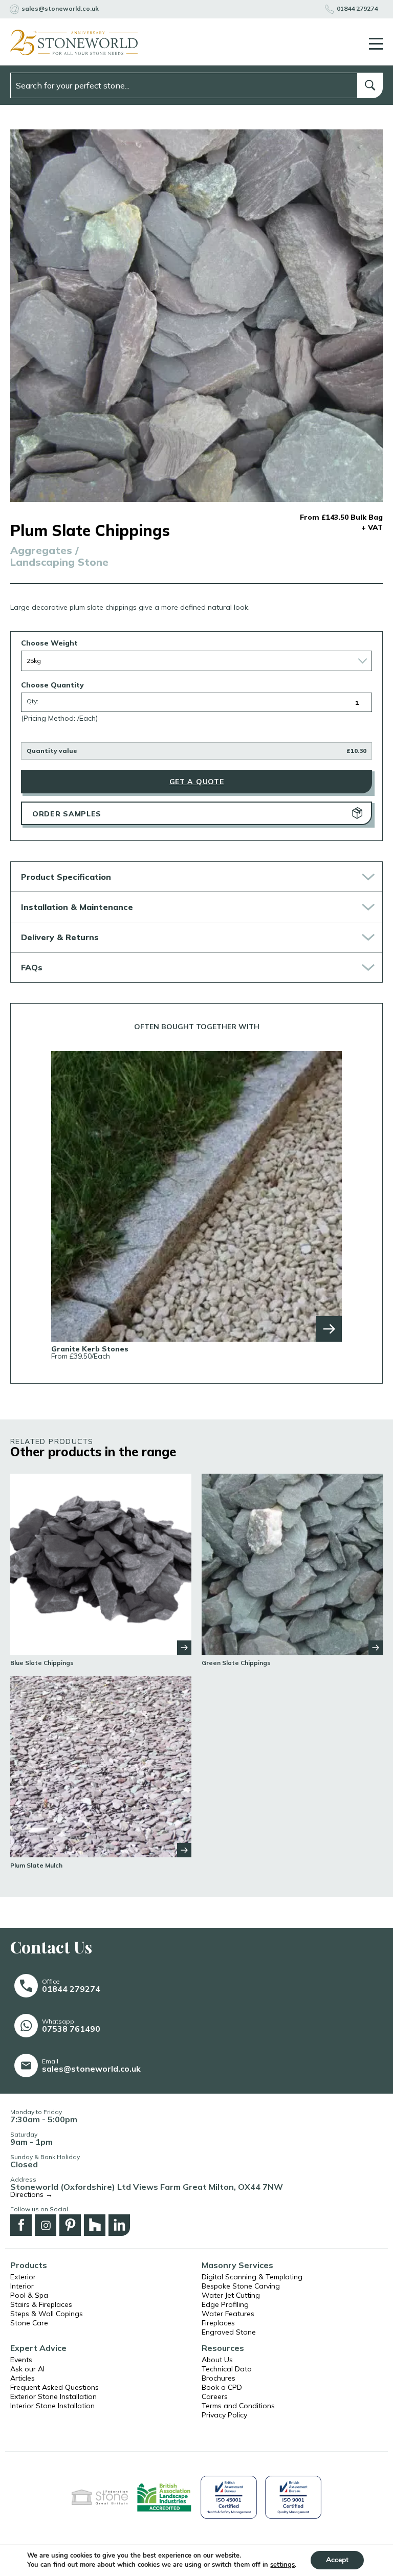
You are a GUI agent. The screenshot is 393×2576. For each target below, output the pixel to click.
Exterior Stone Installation (53, 2396)
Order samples (67, 814)
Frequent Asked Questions (54, 2387)
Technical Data (227, 2369)
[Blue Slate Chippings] (101, 1563)
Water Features (228, 2314)
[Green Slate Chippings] (292, 1563)
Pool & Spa (29, 2295)
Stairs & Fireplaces (41, 2304)
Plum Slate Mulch (36, 1866)
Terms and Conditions (238, 2406)
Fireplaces (218, 2323)
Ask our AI (27, 2369)
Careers (215, 2396)
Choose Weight (49, 643)
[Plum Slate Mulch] (101, 1766)
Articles (23, 2378)
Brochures (219, 2378)
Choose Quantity (52, 685)
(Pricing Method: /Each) (59, 718)
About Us (217, 2360)
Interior (22, 2286)
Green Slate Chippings (236, 1663)
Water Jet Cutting (231, 2295)
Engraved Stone (229, 2332)
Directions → (31, 2194)
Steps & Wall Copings (47, 2314)
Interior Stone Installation (52, 2406)
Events (21, 2360)
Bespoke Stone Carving (241, 2286)
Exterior (23, 2277)
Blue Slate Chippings (42, 1663)
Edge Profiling (225, 2304)
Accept (337, 2560)
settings (282, 2565)
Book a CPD (222, 2387)
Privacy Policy (224, 2415)
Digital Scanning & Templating (252, 2277)
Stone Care (29, 2323)
